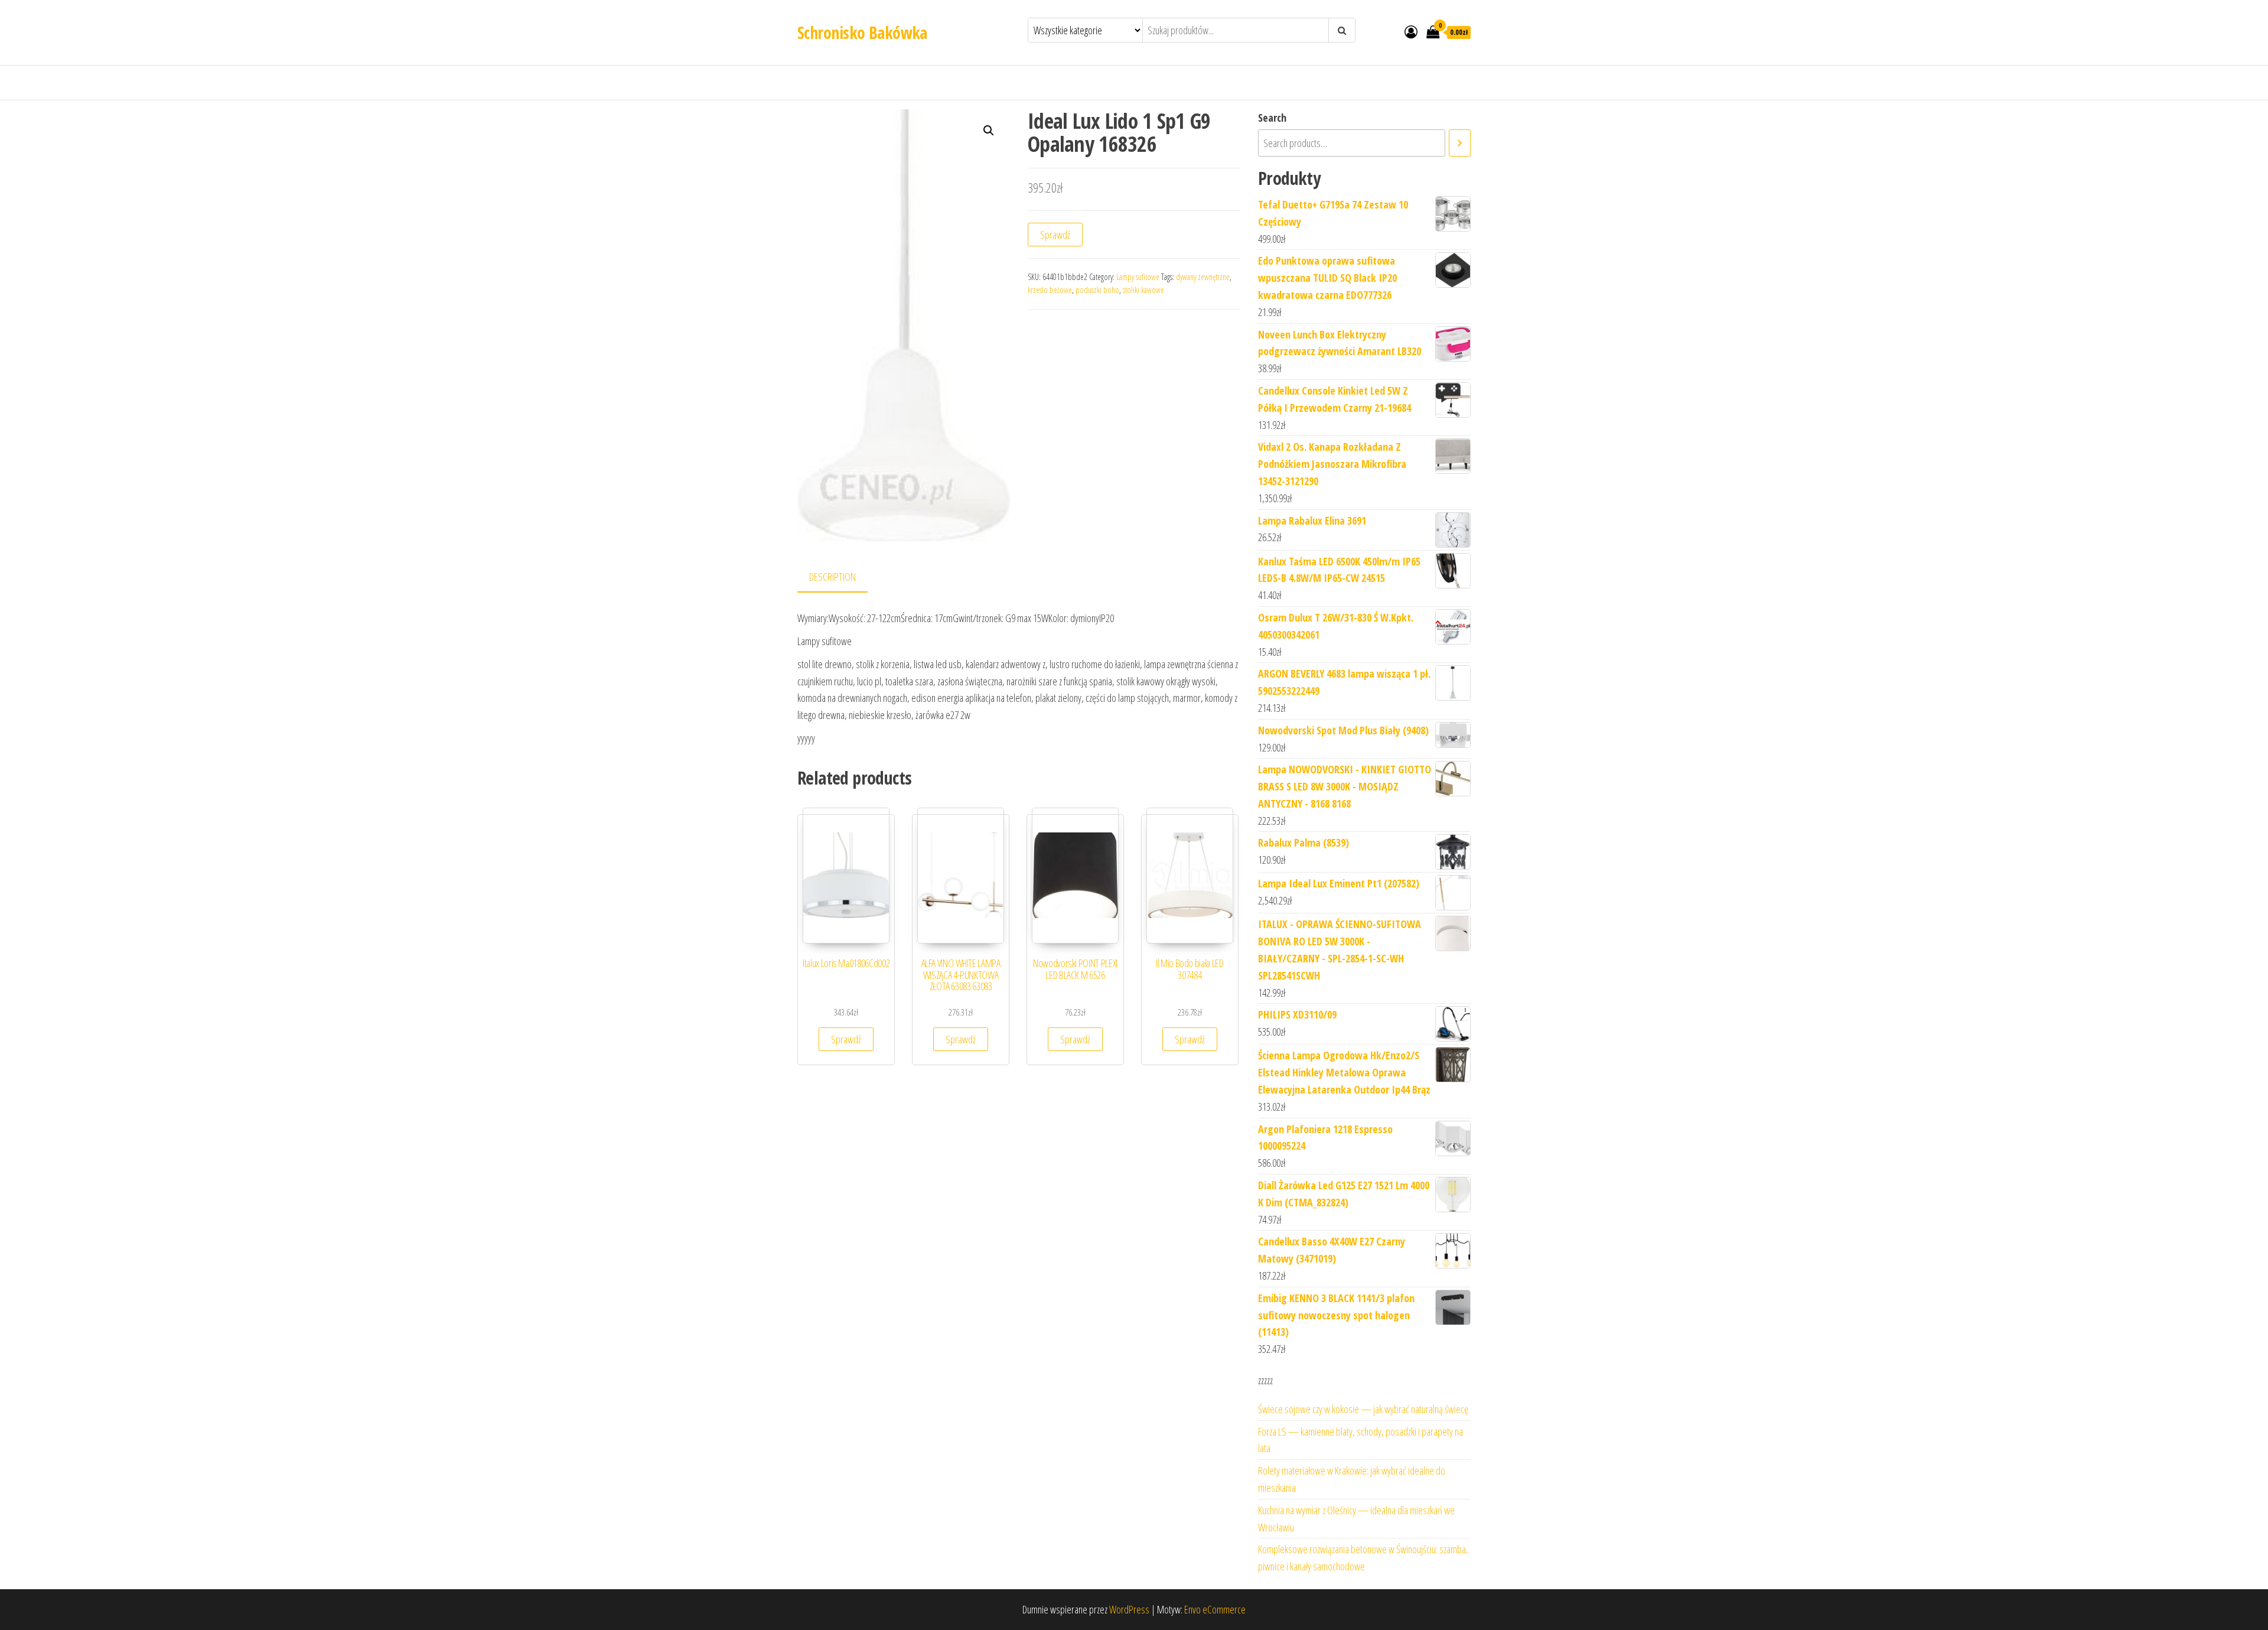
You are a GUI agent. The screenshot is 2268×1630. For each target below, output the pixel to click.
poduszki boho (1097, 290)
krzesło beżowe (1050, 290)
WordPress (1129, 1609)
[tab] (841, 578)
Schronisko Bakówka (862, 32)
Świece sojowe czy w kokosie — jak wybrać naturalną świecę (1363, 1409)
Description (832, 577)
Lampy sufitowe (1138, 277)
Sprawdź (1055, 235)
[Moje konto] (1411, 31)
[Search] (1460, 143)
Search (1272, 118)
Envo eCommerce (1215, 1609)
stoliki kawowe (1143, 290)
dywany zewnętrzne (1203, 277)
